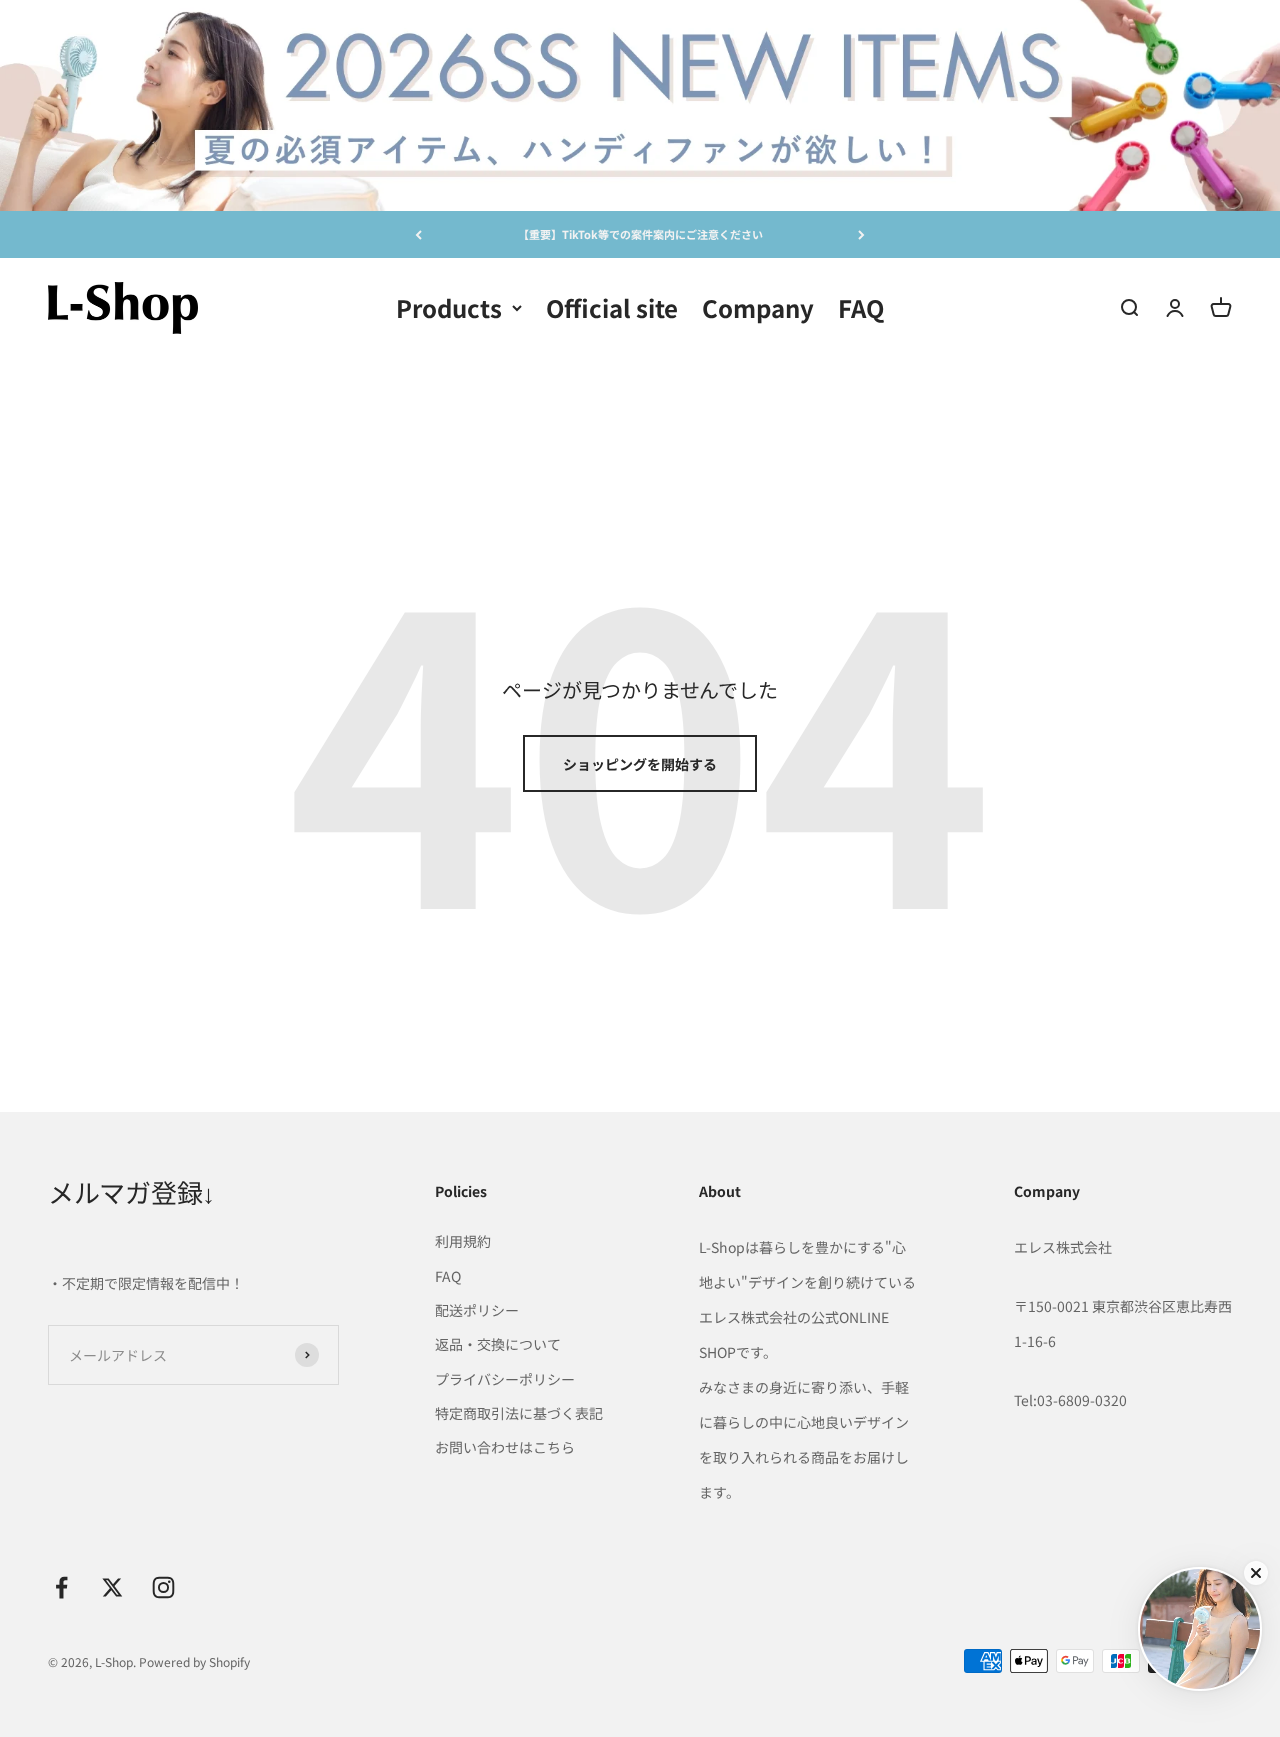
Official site (612, 306)
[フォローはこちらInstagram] (163, 1587)
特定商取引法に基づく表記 (519, 1413)
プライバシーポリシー (505, 1379)
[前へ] (418, 234)
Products (449, 306)
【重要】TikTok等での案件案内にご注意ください (640, 234)
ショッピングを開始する (640, 764)
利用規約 (463, 1241)
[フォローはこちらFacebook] (61, 1587)
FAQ (861, 306)
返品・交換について (498, 1344)
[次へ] (861, 234)
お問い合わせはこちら (505, 1447)
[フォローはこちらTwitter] (112, 1587)
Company (758, 306)
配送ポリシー (477, 1310)
